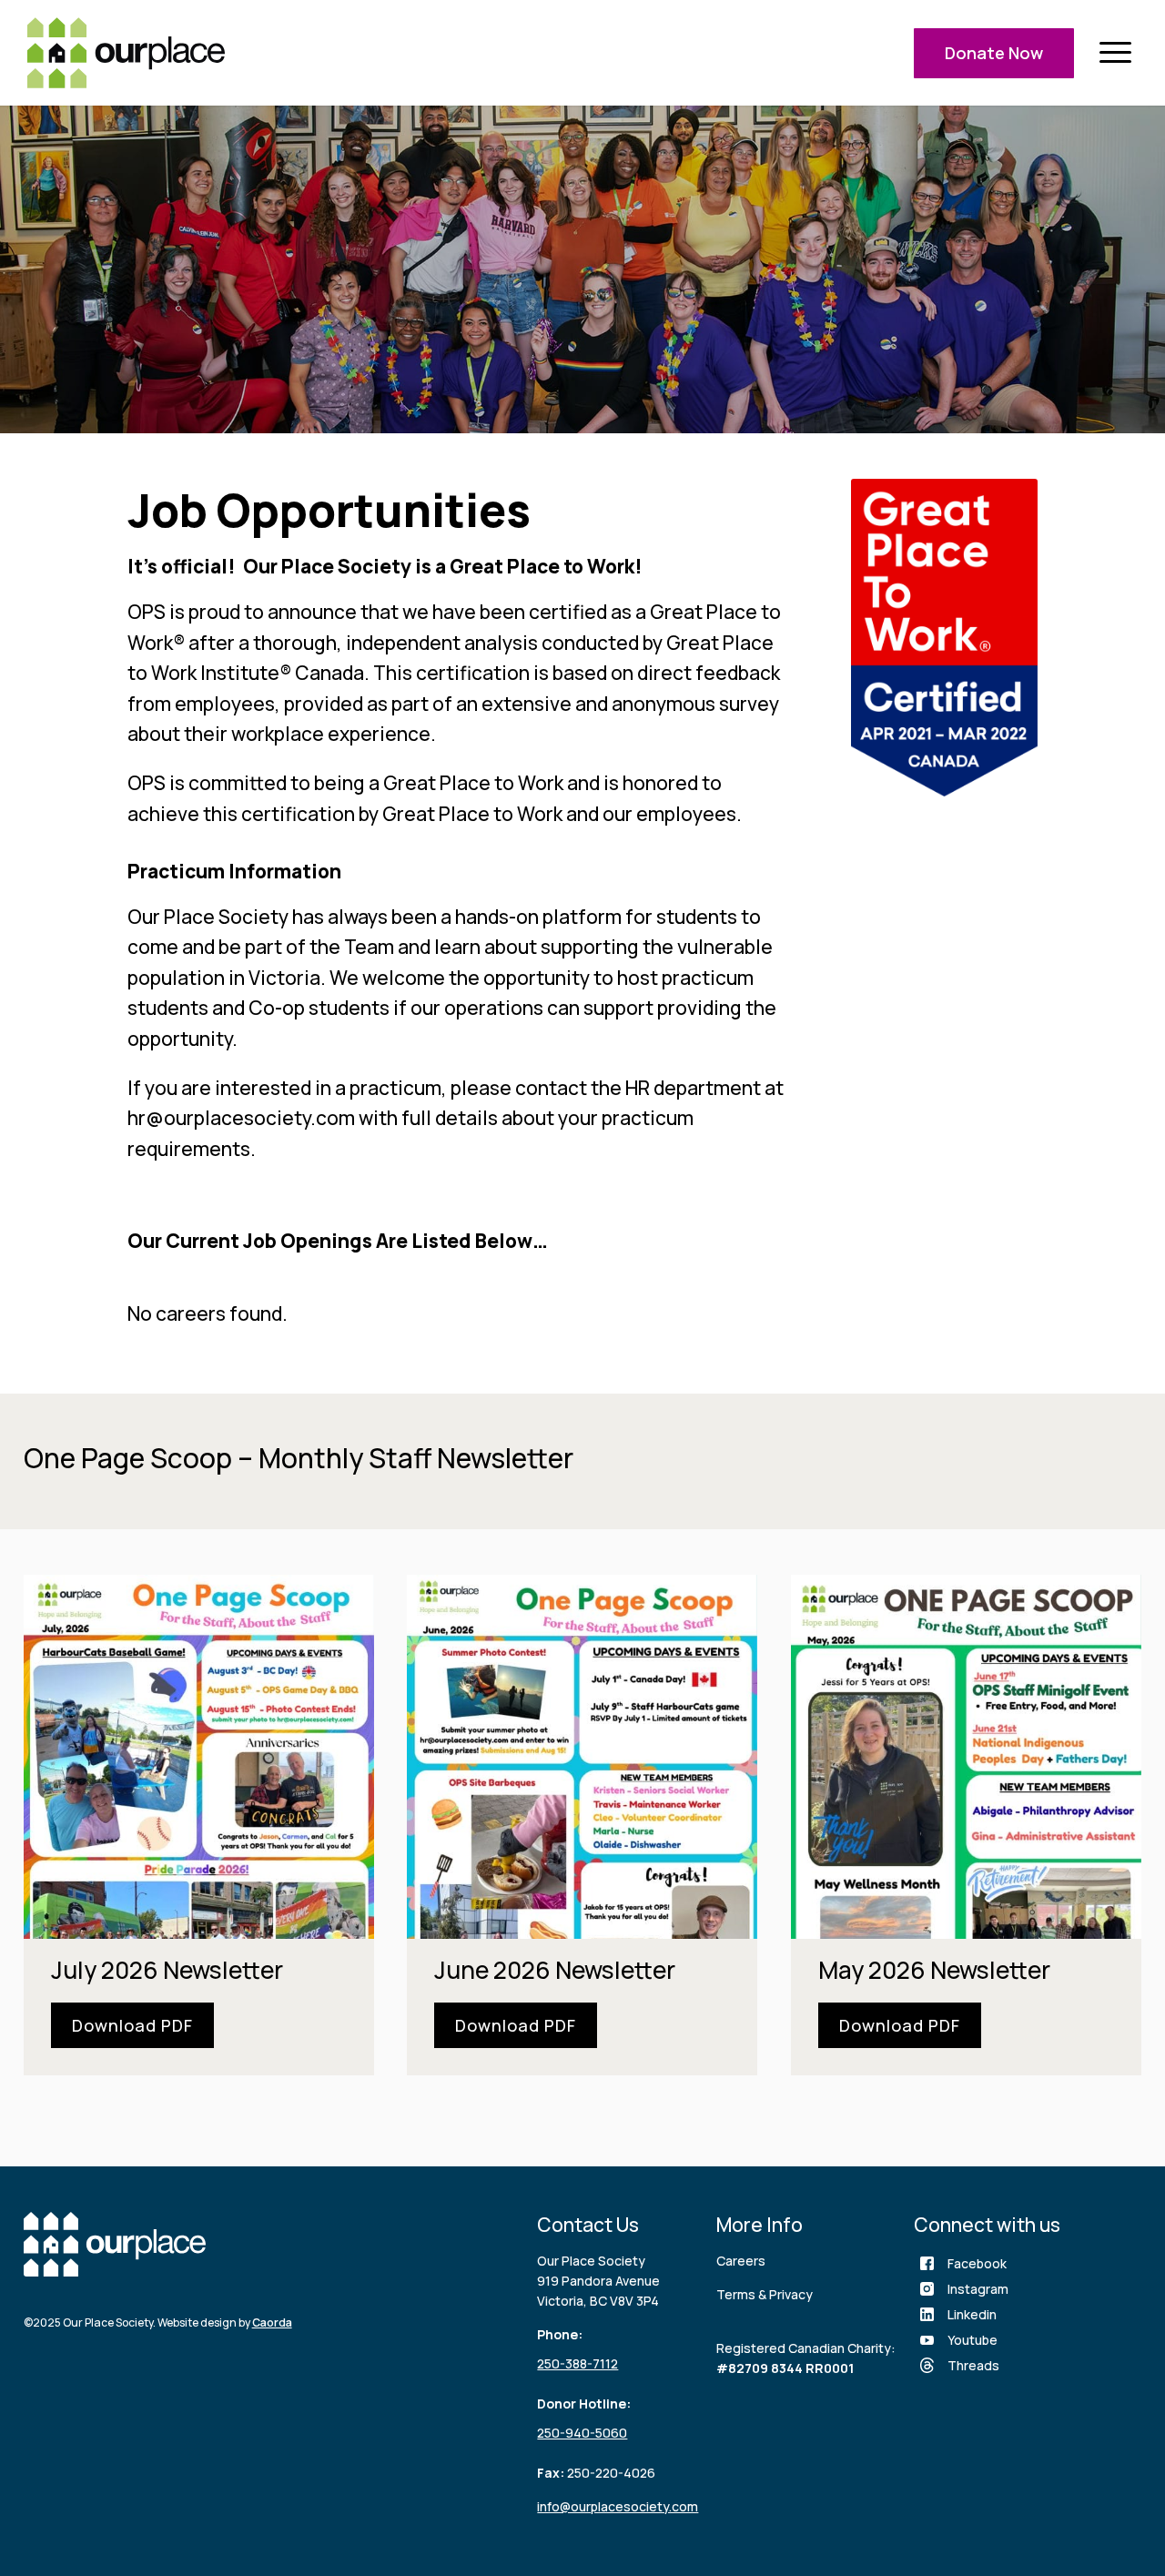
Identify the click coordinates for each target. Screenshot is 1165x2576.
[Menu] (1115, 53)
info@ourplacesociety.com (618, 2506)
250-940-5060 (582, 2433)
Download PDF (132, 2025)
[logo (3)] (126, 53)
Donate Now (994, 53)
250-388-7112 (577, 2363)
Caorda (272, 2322)
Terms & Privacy (765, 2294)
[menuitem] (1115, 53)
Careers (741, 2261)
